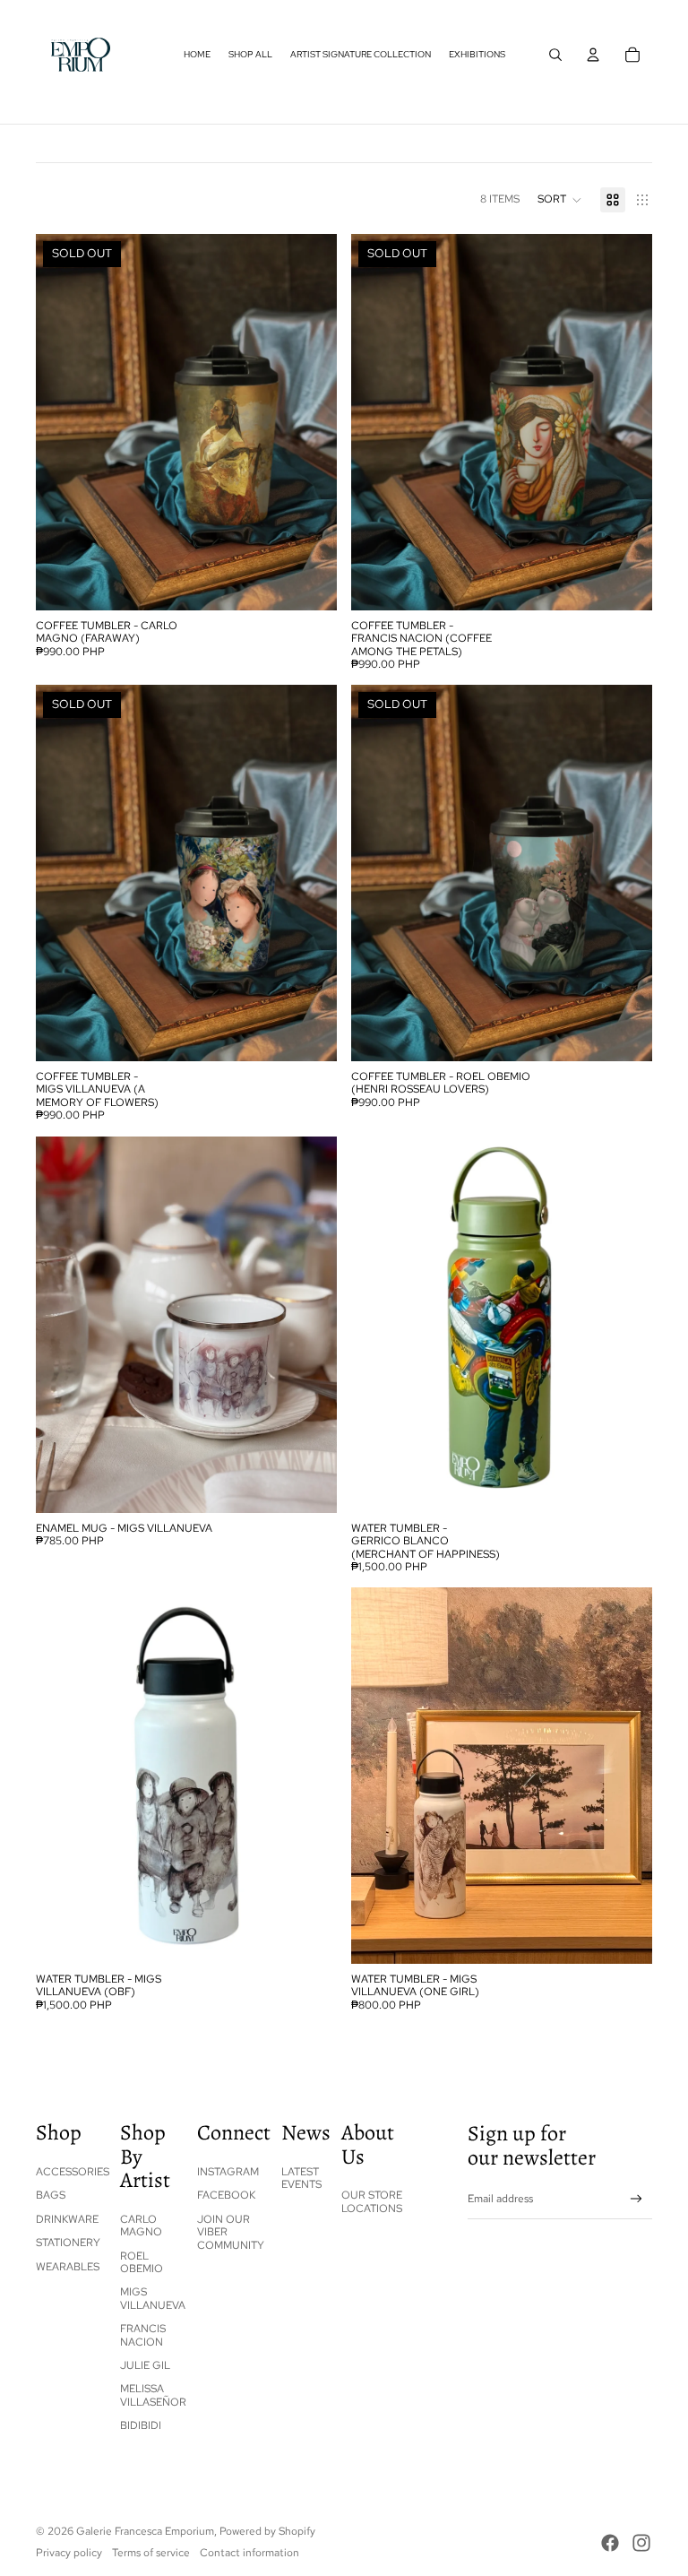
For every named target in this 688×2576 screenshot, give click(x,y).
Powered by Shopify (267, 2531)
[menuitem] (197, 55)
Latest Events (301, 2178)
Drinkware (67, 2219)
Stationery (68, 2243)
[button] (560, 200)
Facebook (226, 2195)
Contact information (249, 2553)
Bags (51, 2195)
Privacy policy (69, 2553)
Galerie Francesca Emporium (145, 2531)
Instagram (228, 2172)
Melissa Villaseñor (153, 2395)
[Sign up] (636, 2199)
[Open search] (555, 55)
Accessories (73, 2172)
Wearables (68, 2267)
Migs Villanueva (153, 2298)
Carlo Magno (141, 2226)
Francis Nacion (143, 2335)
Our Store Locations (372, 2201)
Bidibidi (141, 2425)
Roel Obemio (142, 2262)
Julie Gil (145, 2365)
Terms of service (151, 2553)
